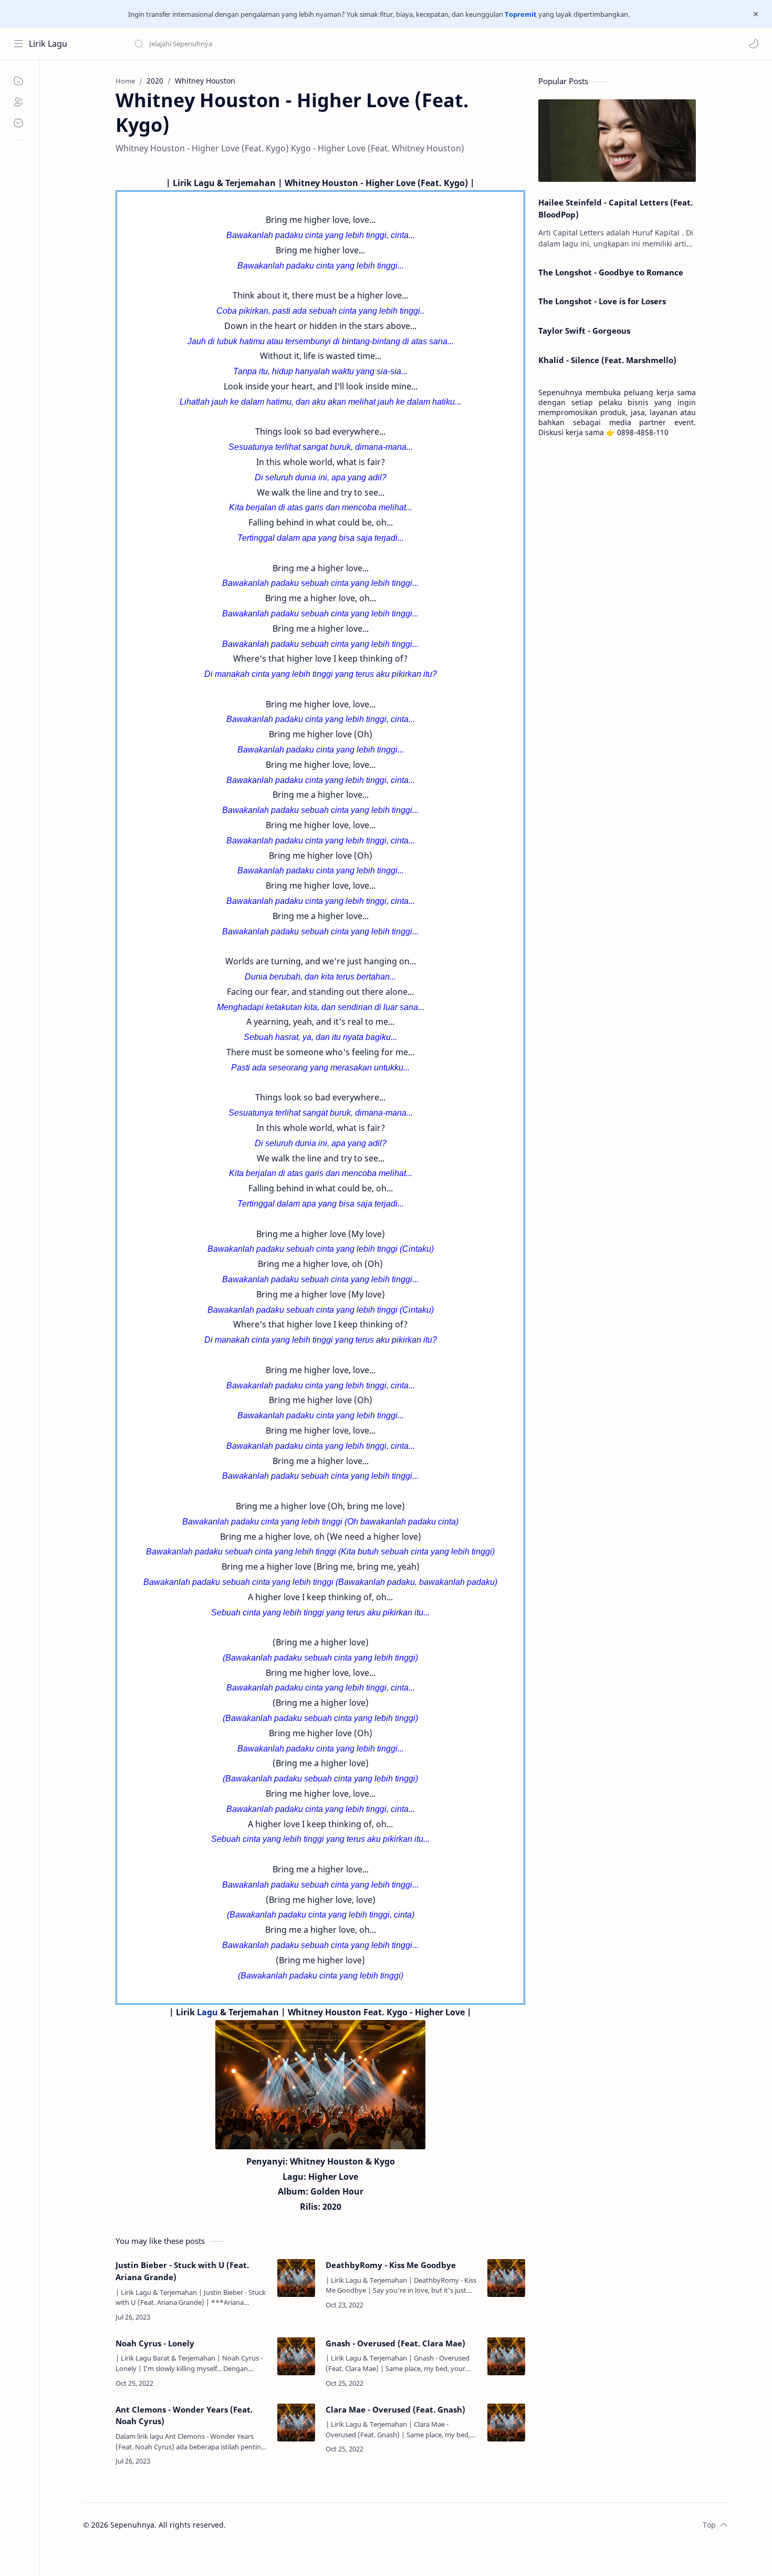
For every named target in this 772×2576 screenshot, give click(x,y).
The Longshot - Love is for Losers (602, 301)
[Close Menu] (756, 14)
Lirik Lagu (48, 44)
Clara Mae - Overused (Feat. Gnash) (395, 2409)
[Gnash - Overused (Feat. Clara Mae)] (506, 2356)
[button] (754, 44)
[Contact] (18, 123)
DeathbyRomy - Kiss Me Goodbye (391, 2265)
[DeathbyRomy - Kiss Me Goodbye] (506, 2278)
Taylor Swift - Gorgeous (584, 331)
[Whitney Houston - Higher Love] (320, 2085)
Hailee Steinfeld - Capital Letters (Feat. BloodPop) (615, 208)
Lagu (207, 2012)
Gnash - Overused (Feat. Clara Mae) (395, 2343)
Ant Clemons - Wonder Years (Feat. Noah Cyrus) (184, 2415)
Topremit (521, 14)
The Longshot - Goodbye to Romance (611, 272)
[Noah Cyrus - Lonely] (296, 2356)
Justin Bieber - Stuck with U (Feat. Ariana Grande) (182, 2271)
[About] (18, 102)
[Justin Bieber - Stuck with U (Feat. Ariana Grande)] (296, 2278)
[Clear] (299, 44)
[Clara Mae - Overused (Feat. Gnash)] (506, 2423)
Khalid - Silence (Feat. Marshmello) (607, 360)
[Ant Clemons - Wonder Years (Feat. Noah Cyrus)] (296, 2423)
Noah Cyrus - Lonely (155, 2343)
